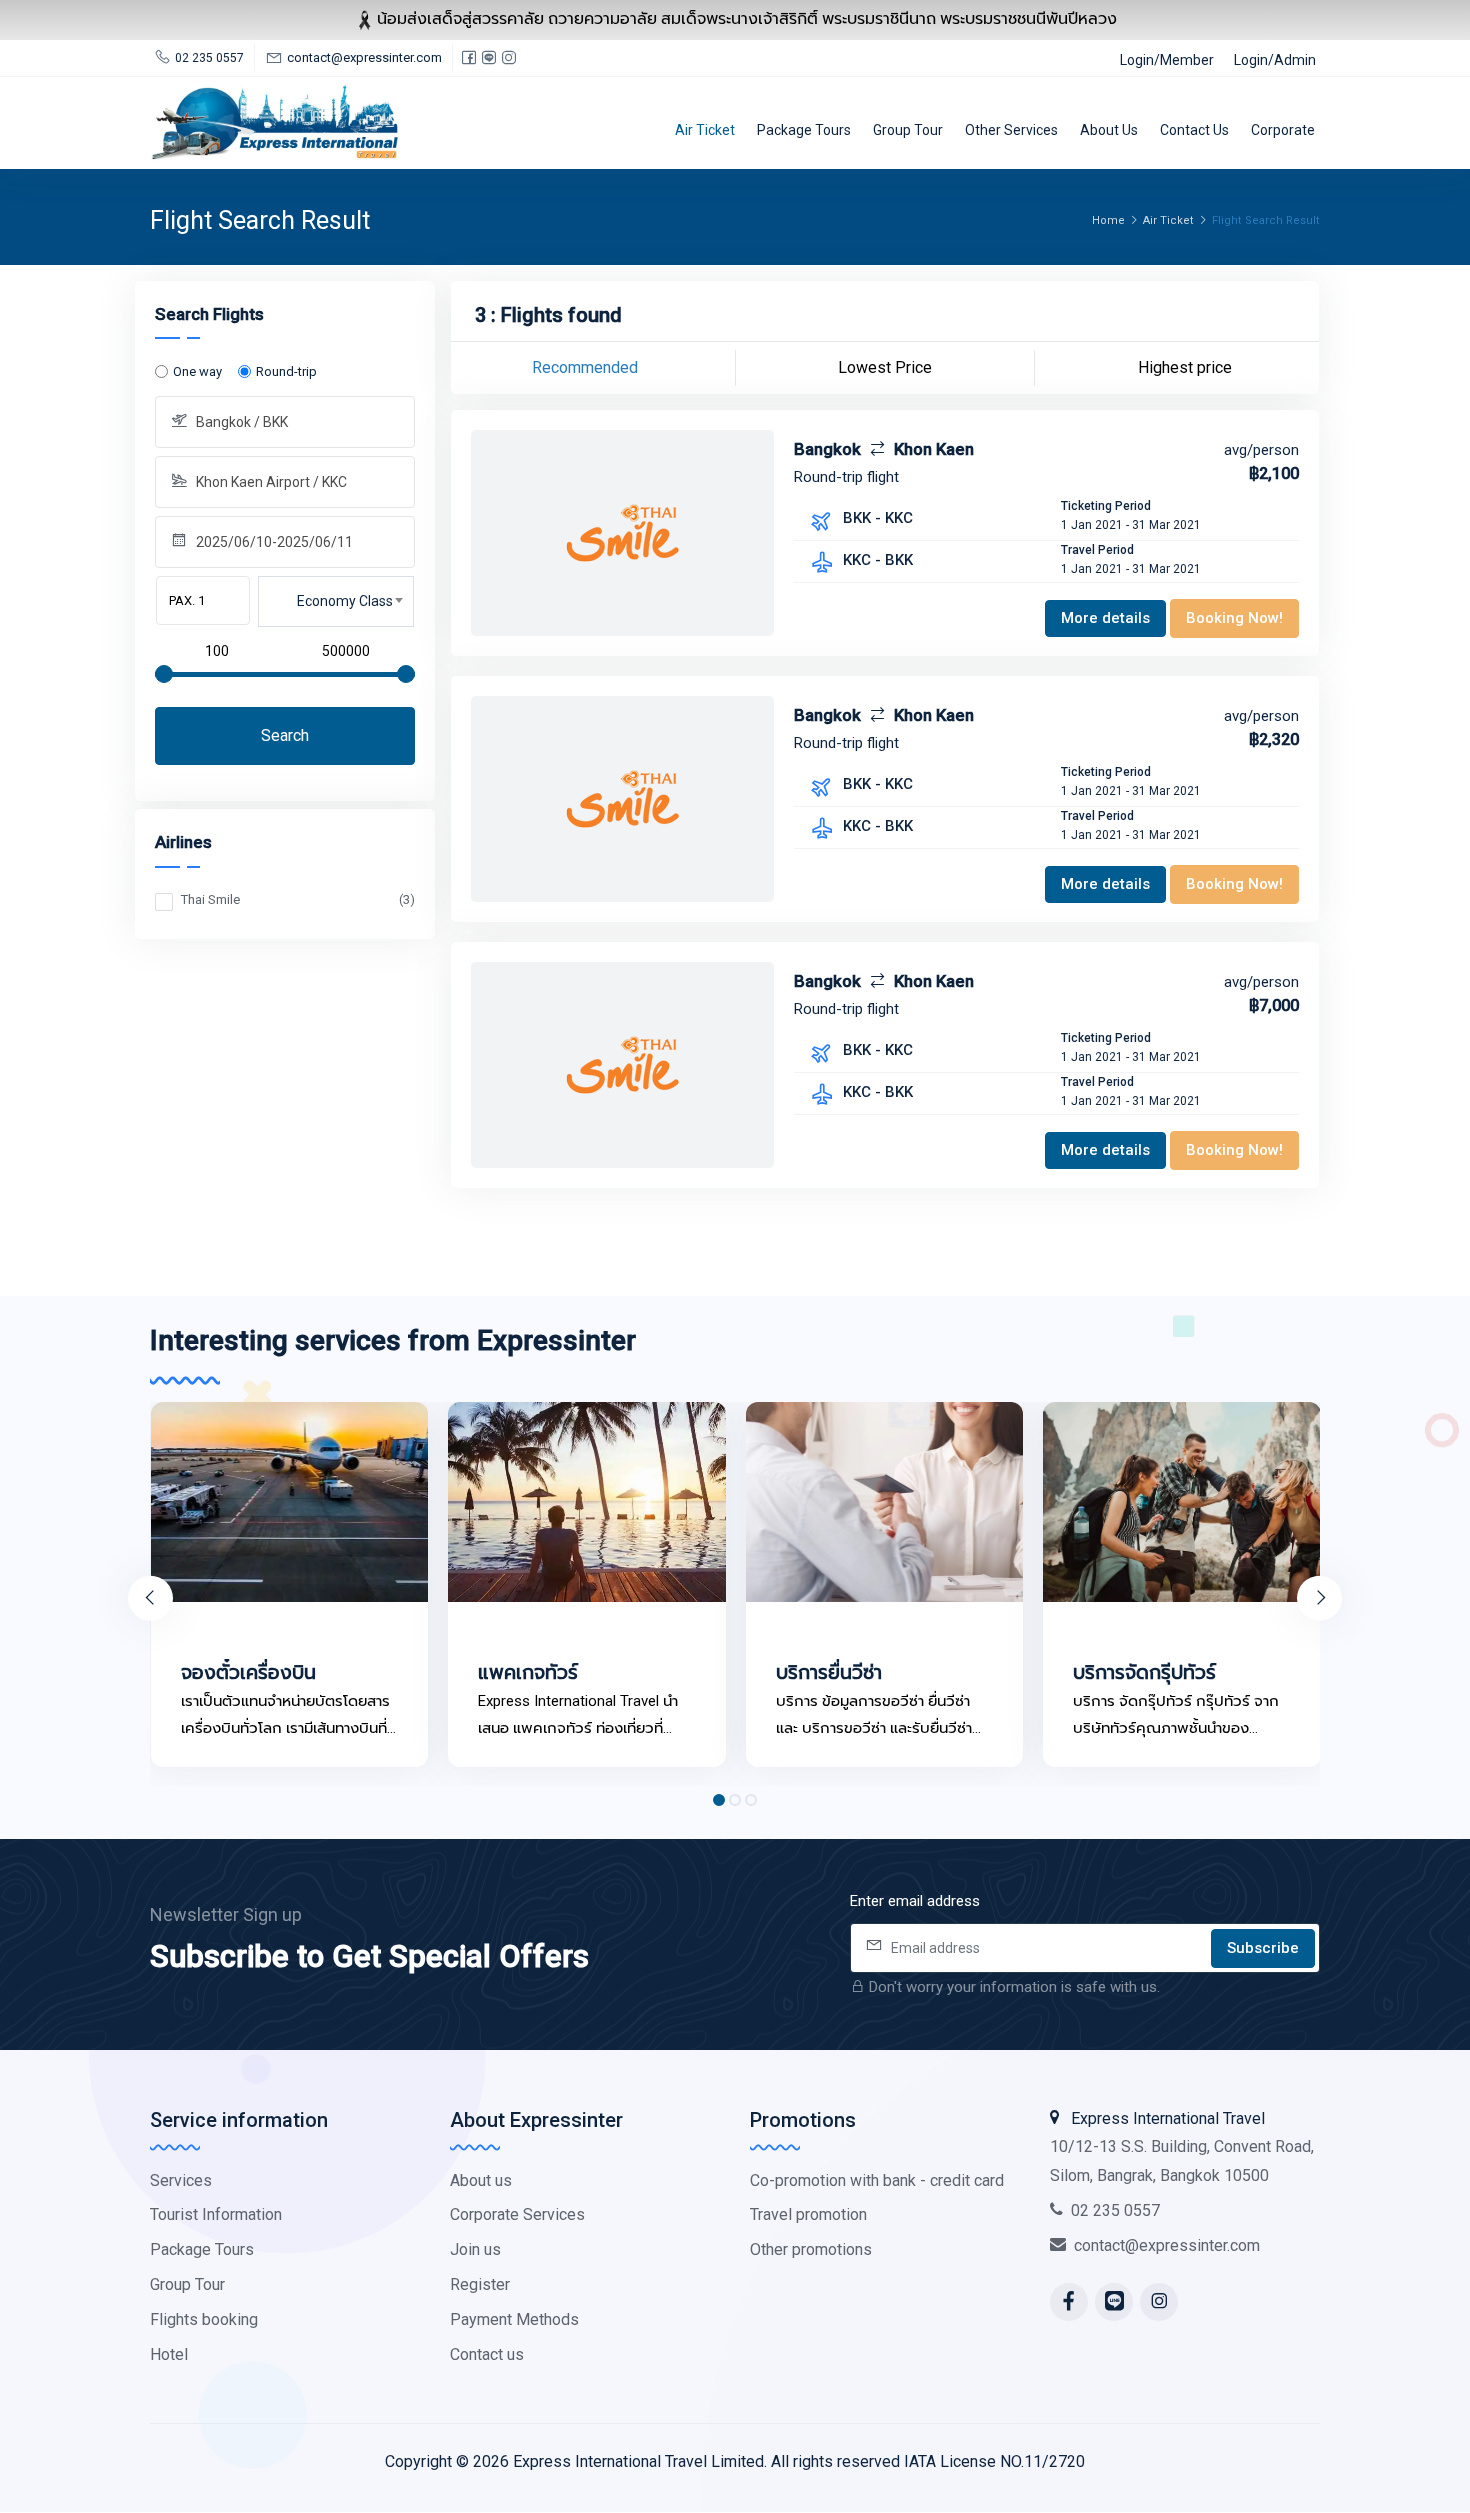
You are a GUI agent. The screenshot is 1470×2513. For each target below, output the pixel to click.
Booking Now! (1234, 618)
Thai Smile (298, 899)
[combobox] (336, 602)
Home (1108, 220)
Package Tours (804, 130)
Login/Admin (1275, 60)
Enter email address (915, 1901)
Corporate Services (517, 2214)
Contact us (1194, 130)
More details (1105, 618)
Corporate (1283, 130)
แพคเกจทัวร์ (528, 1672)
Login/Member (1167, 60)
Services (181, 2180)
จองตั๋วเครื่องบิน (248, 1672)
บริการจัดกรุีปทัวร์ (1144, 1672)
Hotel (169, 2354)
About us (1109, 130)
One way (197, 371)
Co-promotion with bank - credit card (877, 2180)
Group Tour (908, 130)
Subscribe (1263, 1948)
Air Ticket (705, 130)
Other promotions (811, 2249)
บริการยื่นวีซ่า (829, 1672)
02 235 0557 (1115, 2210)
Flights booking (204, 2319)
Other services (1011, 130)
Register (480, 2284)
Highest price (1185, 367)
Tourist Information (216, 2214)
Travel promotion (808, 2214)
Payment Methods (514, 2319)
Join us (475, 2249)
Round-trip (286, 371)
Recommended (585, 367)
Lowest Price (885, 367)
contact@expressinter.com (1167, 2245)
